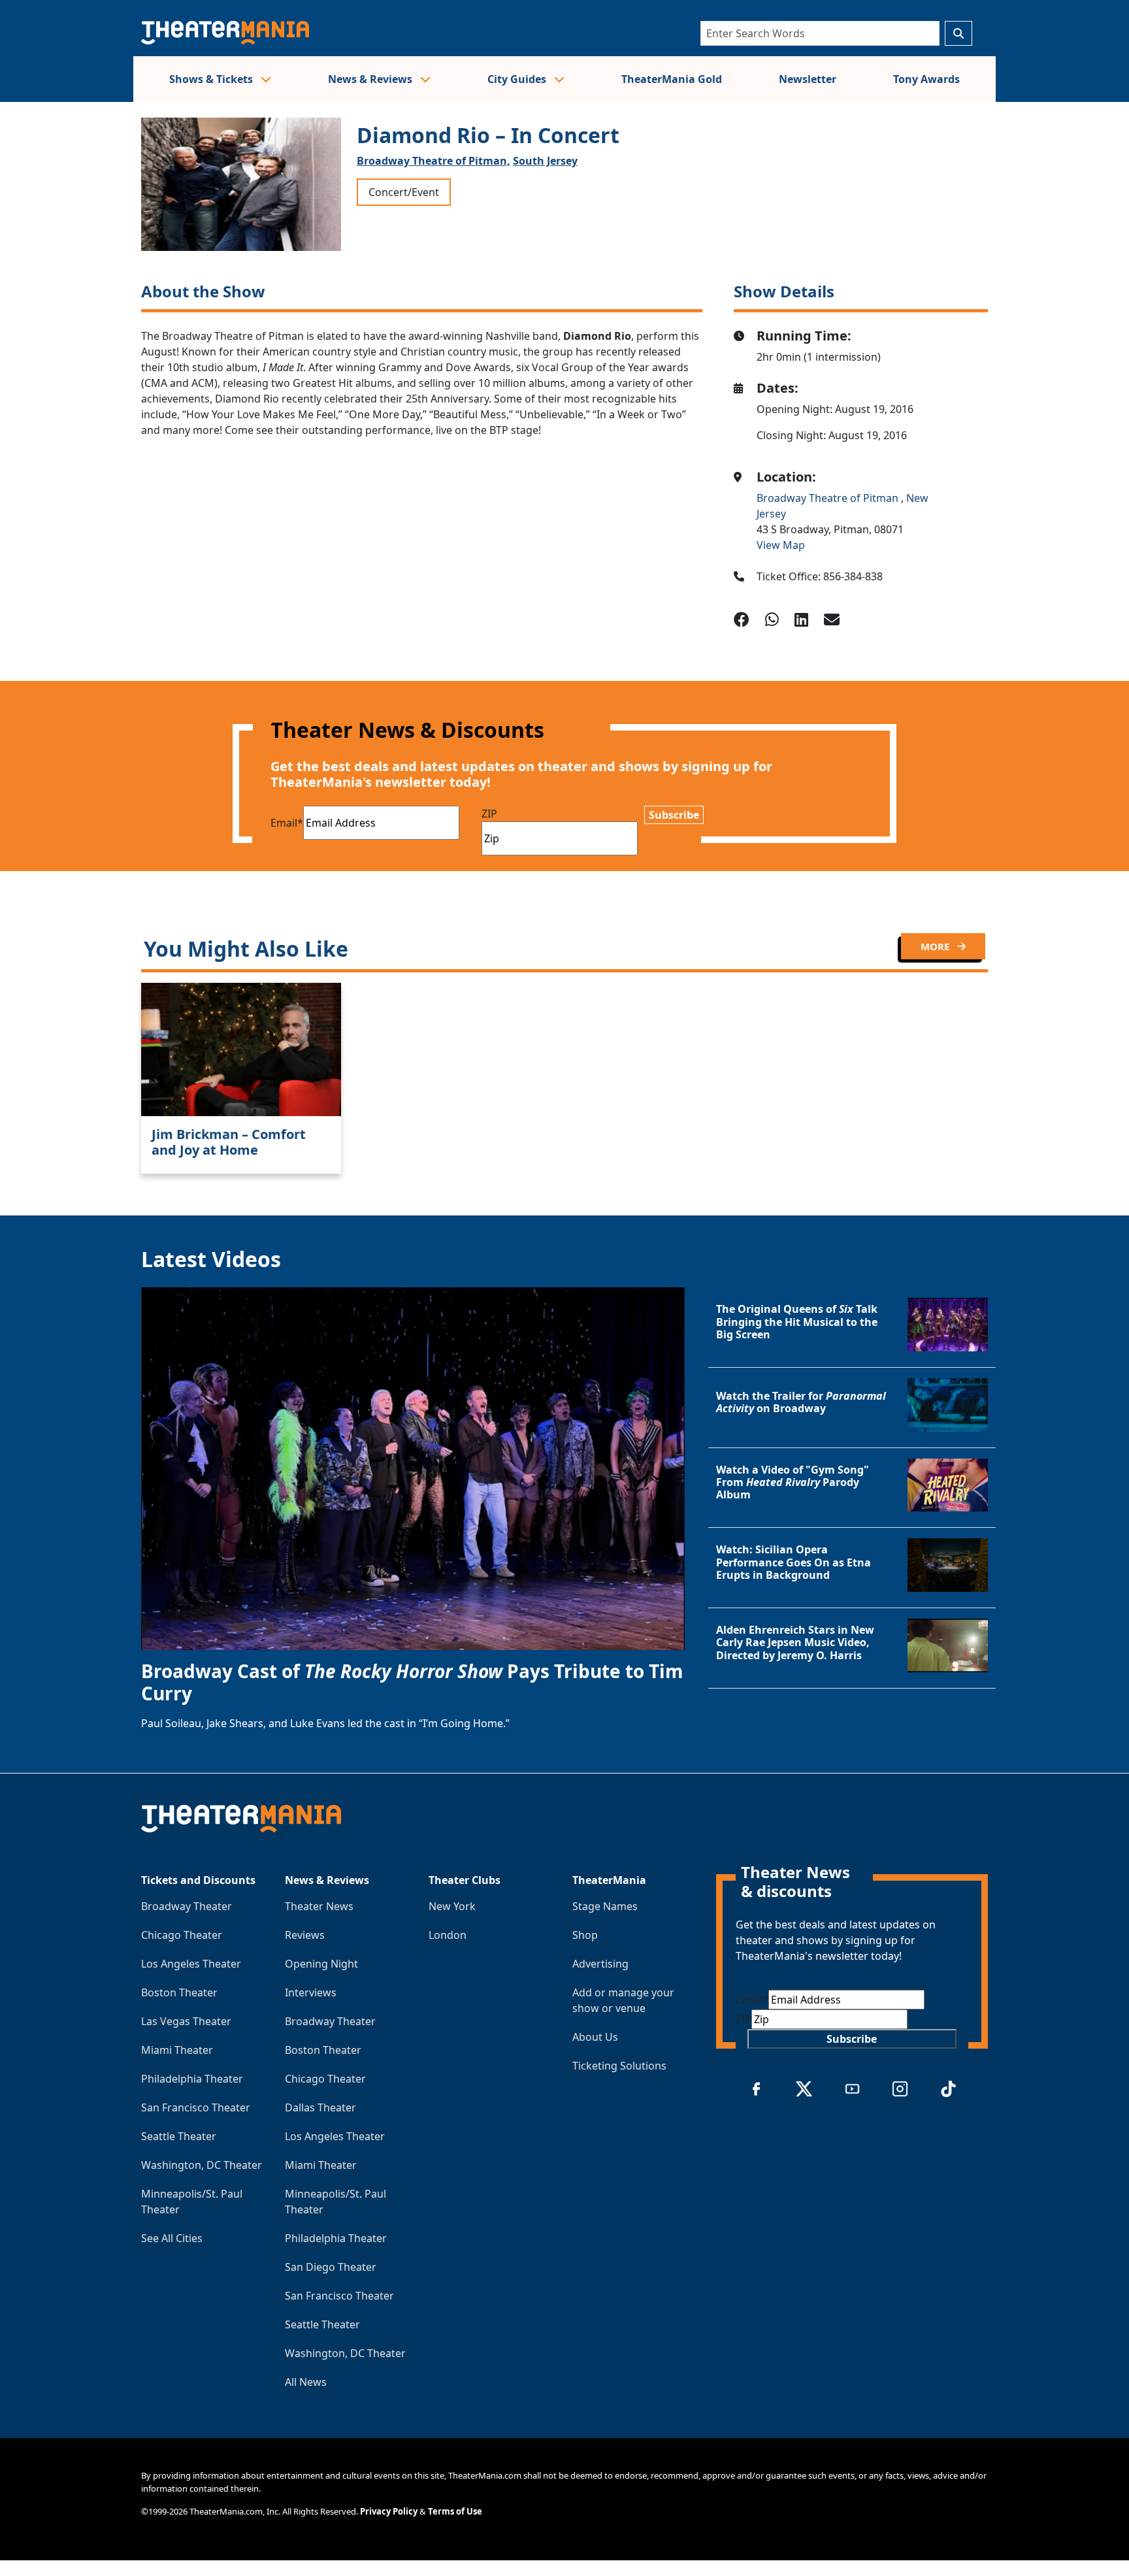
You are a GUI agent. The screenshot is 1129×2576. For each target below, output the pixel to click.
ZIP (489, 814)
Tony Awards (926, 79)
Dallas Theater (320, 2107)
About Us (595, 2037)
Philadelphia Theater (192, 2079)
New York (452, 1906)
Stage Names (605, 1906)
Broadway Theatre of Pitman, (434, 161)
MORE (936, 946)
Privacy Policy (389, 2511)
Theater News (319, 1906)
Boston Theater (179, 1992)
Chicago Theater (182, 1935)
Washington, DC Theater (202, 2165)
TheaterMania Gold (672, 79)
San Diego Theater (331, 2267)
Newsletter (808, 79)
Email (287, 823)
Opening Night (321, 1964)
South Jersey (545, 161)
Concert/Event (404, 192)
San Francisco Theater (196, 2107)
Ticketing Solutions (619, 2066)
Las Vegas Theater (186, 2021)
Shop (585, 1935)
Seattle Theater (179, 2136)
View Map (781, 545)
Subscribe (674, 815)
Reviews (305, 1935)
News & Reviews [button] (371, 79)
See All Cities (172, 2238)
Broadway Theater (187, 1906)
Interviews (311, 1992)
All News (306, 2382)
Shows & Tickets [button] (212, 79)
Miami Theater (177, 2050)
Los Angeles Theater (191, 1964)
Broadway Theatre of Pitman (829, 498)
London (448, 1935)
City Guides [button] (518, 79)
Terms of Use (455, 2511)
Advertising (600, 1964)
